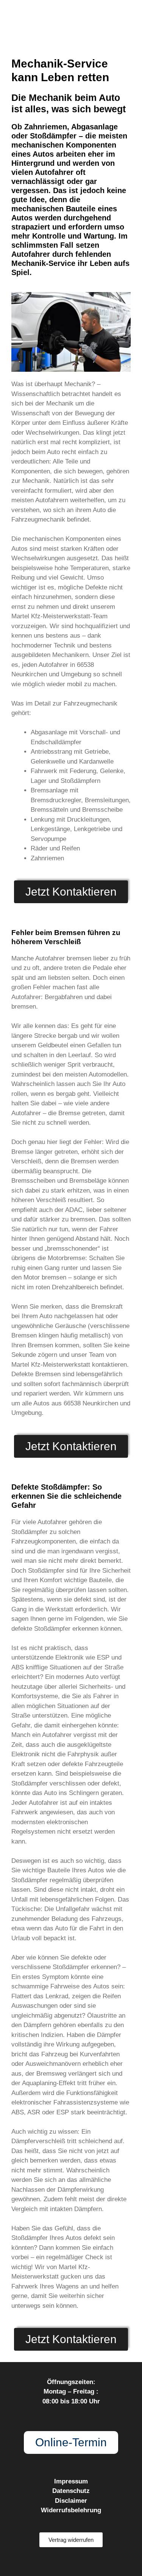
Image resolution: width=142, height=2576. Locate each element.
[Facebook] (56, 2562)
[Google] (71, 2562)
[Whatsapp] (87, 2562)
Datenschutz (71, 2491)
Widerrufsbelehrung (71, 2510)
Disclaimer (71, 2501)
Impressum (71, 2481)
